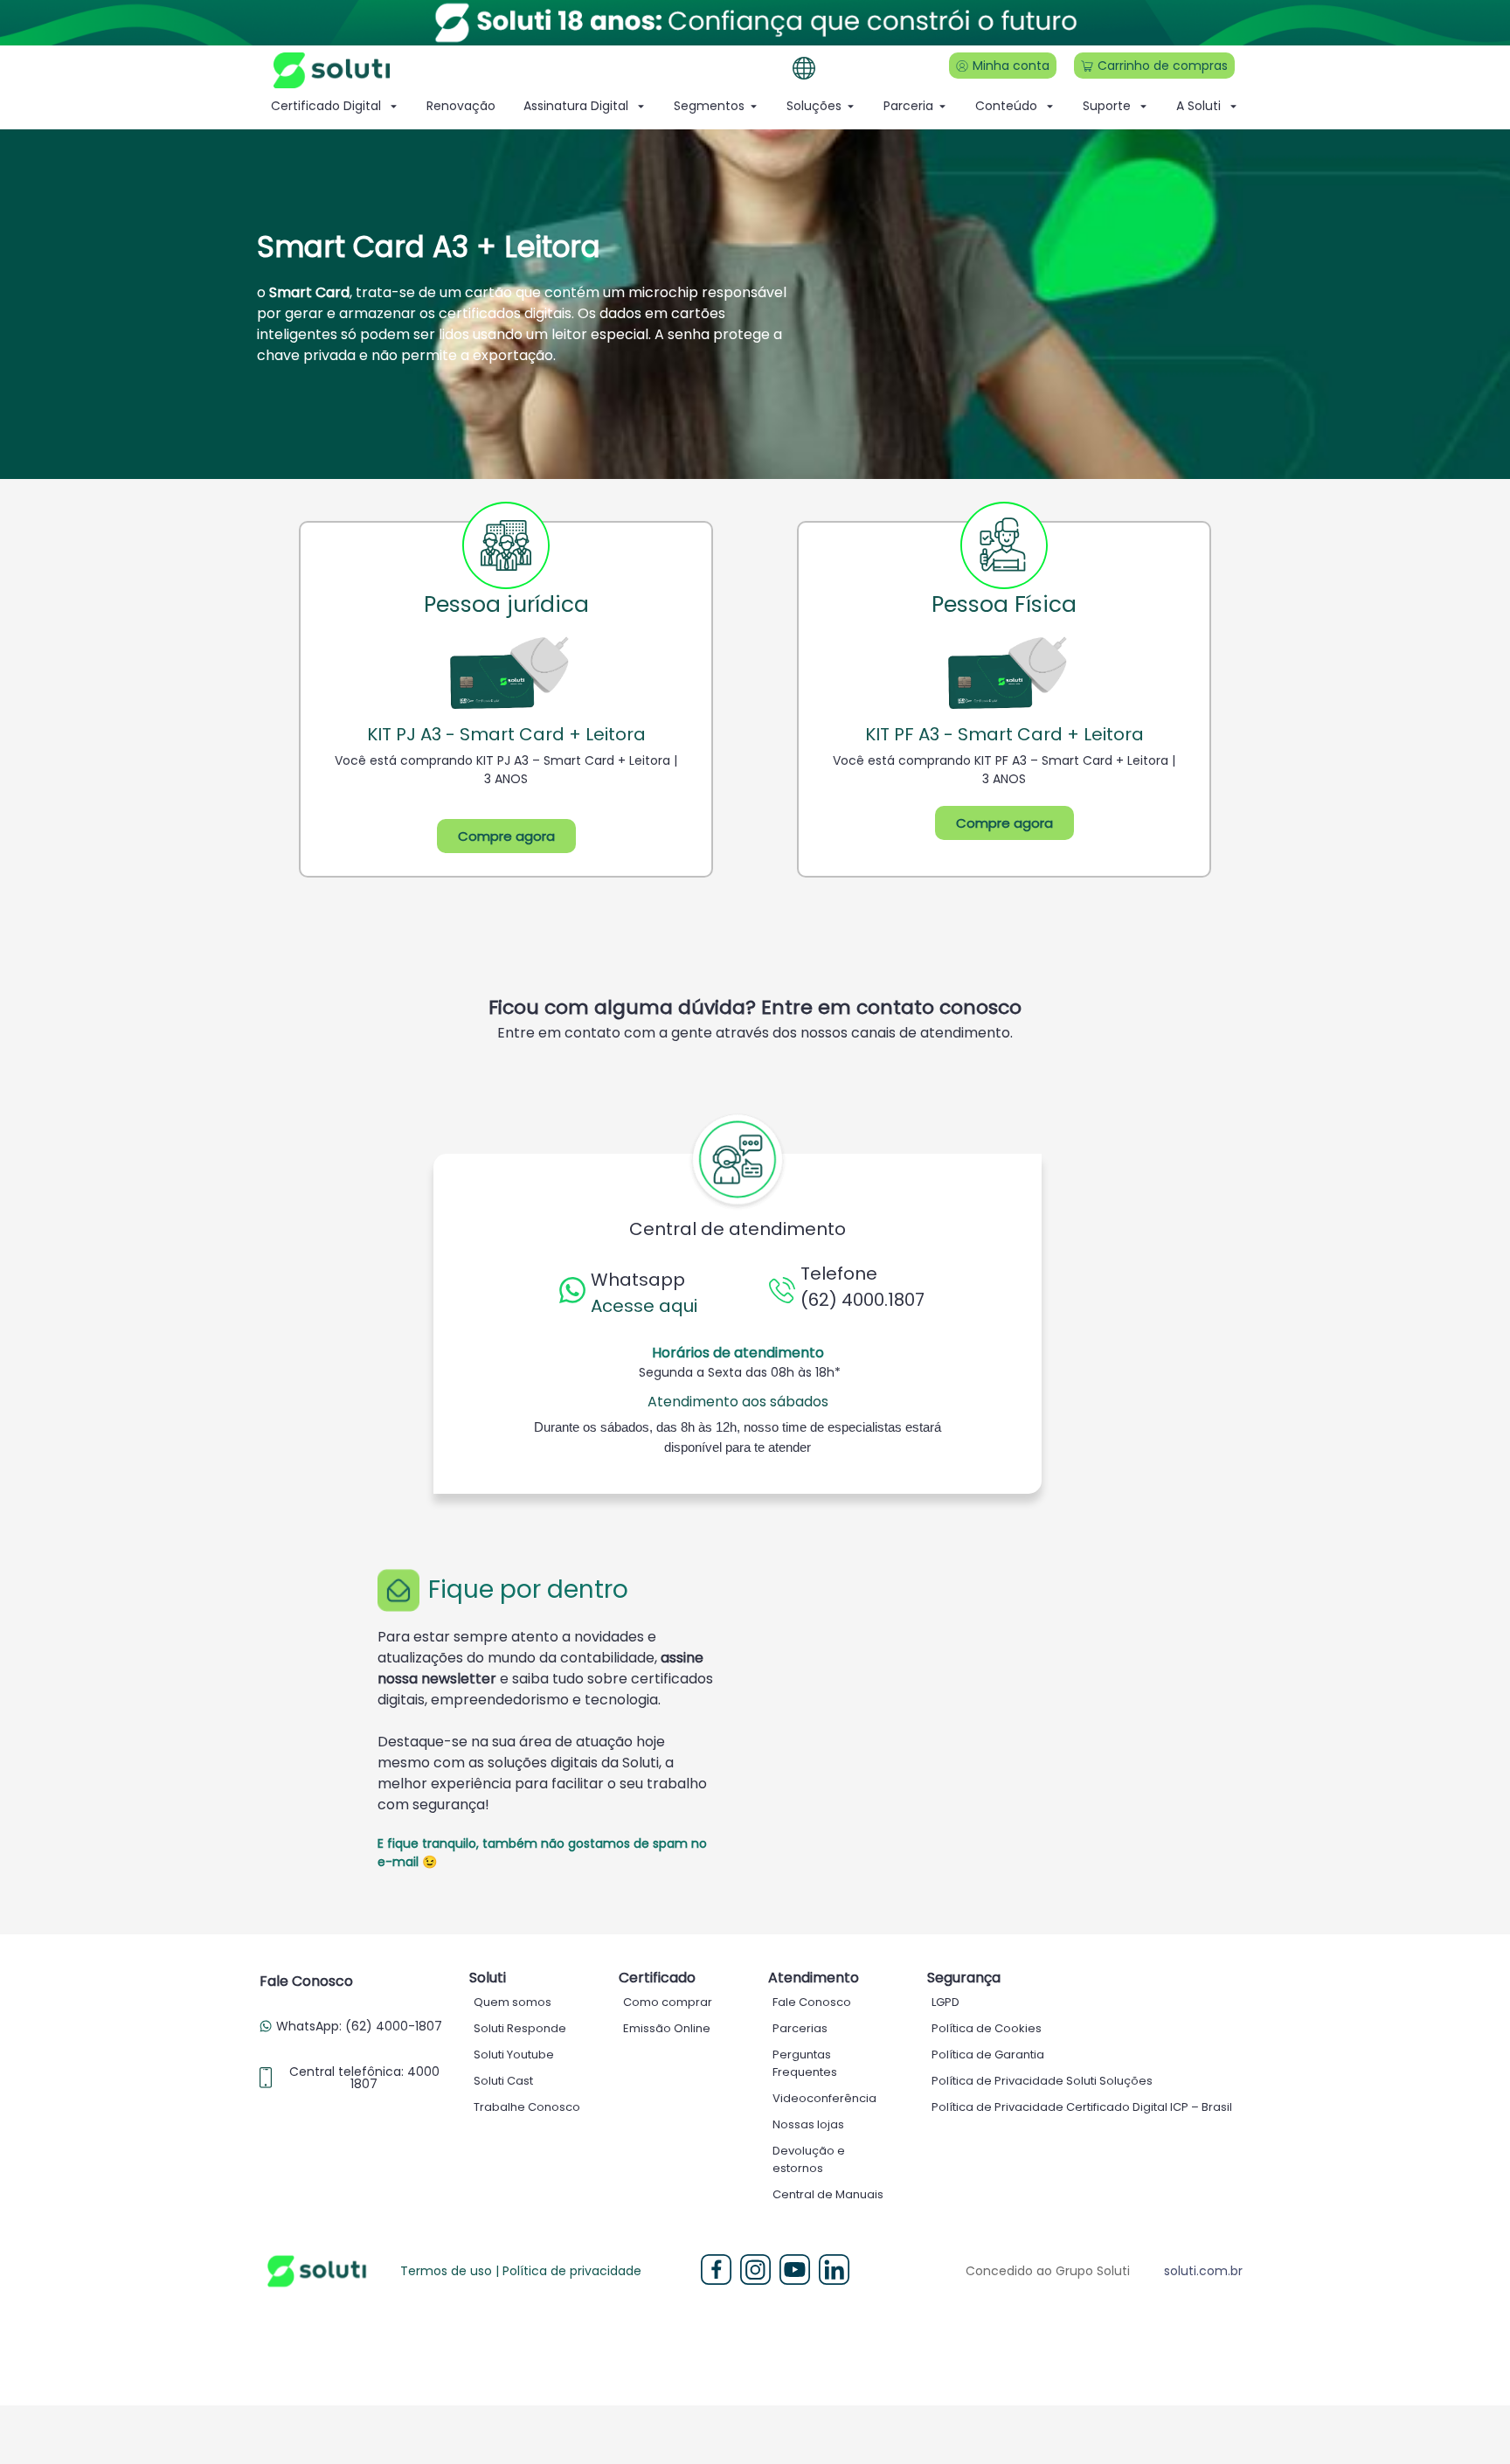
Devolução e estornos (809, 2159)
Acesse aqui (644, 1306)
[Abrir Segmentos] (754, 106)
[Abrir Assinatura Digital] (641, 106)
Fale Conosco (812, 2002)
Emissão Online (667, 2028)
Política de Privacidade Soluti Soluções (1042, 2081)
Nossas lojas (808, 2124)
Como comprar (668, 2002)
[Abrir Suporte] (1143, 106)
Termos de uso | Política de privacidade (521, 2271)
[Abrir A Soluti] (1233, 106)
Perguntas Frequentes (805, 2063)
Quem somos (513, 2002)
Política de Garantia (988, 2054)
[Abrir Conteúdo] (1050, 106)
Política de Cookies (987, 2028)
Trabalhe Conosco (527, 2107)
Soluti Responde (520, 2028)
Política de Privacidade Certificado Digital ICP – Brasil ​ (1083, 2107)
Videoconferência (824, 2098)
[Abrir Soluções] (851, 106)
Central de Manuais (828, 2194)
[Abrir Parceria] (942, 106)
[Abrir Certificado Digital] (394, 106)
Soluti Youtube (514, 2054)
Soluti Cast (503, 2081)
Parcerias (800, 2028)
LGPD (945, 2002)
